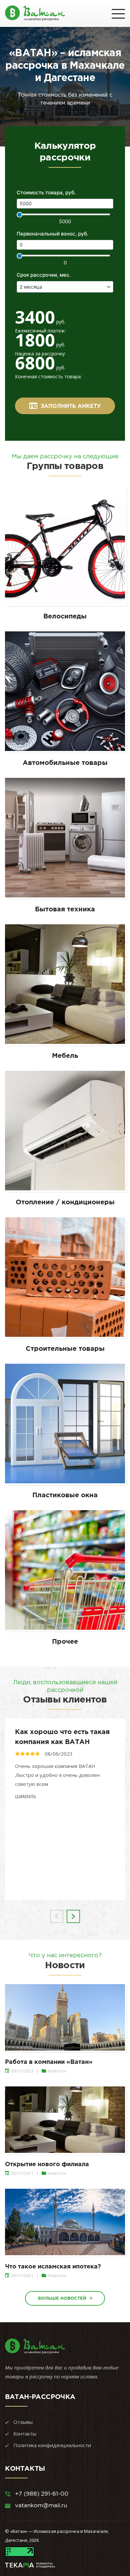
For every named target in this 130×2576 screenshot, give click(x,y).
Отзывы (23, 2422)
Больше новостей (62, 2298)
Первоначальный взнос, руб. (52, 234)
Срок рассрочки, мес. (44, 275)
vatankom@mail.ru (41, 2505)
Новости (57, 2071)
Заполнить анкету (71, 406)
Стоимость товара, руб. (46, 192)
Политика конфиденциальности (52, 2445)
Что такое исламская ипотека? (53, 2266)
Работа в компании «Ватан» (49, 2062)
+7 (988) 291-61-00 (42, 2494)
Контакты (25, 2434)
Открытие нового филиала (47, 2164)
